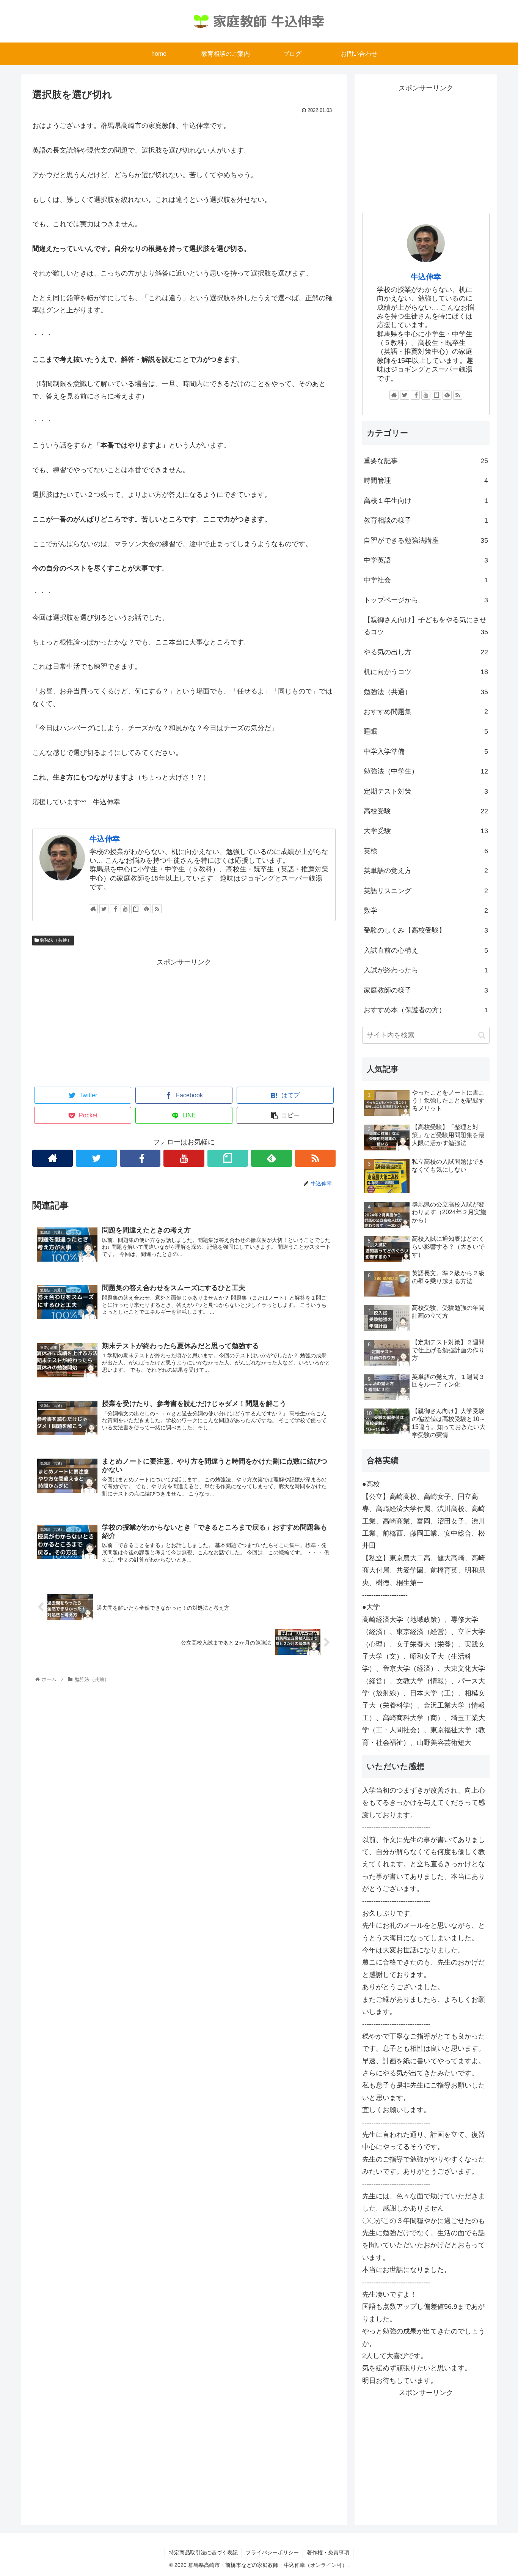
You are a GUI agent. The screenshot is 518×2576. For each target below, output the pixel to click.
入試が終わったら (426, 970)
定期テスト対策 (426, 791)
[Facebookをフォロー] (115, 909)
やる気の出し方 (426, 652)
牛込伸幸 (105, 839)
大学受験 (426, 831)
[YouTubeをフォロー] (125, 909)
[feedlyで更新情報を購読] (146, 909)
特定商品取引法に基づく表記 (203, 2552)
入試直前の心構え (426, 950)
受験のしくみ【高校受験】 (426, 930)
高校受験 (426, 811)
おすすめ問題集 (426, 712)
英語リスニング (426, 891)
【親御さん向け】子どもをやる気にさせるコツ (426, 626)
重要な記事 (426, 461)
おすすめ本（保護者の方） (426, 1010)
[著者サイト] (93, 909)
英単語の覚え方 (426, 871)
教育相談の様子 (426, 520)
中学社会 (426, 580)
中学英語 (426, 560)
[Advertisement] (184, 1021)
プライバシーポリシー (272, 2552)
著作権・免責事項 (328, 2552)
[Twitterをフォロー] (104, 909)
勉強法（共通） (55, 940)
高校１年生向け (426, 501)
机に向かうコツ (426, 672)
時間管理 (426, 481)
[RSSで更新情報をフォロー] (157, 909)
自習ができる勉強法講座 (426, 540)
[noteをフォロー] (136, 909)
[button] (482, 1035)
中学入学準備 (426, 752)
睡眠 (426, 731)
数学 (426, 911)
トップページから (426, 600)
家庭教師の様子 (426, 990)
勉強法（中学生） (426, 771)
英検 (426, 851)
